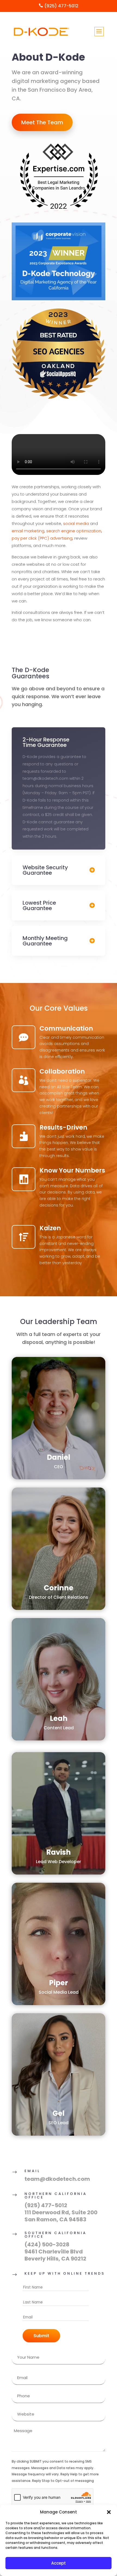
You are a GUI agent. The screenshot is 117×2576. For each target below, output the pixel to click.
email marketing (28, 531)
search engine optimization (74, 531)
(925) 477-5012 (46, 2205)
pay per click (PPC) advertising (42, 538)
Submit (41, 2336)
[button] (109, 2512)
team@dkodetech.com (57, 2179)
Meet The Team (42, 122)
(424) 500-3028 (47, 2244)
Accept (59, 2563)
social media (76, 523)
